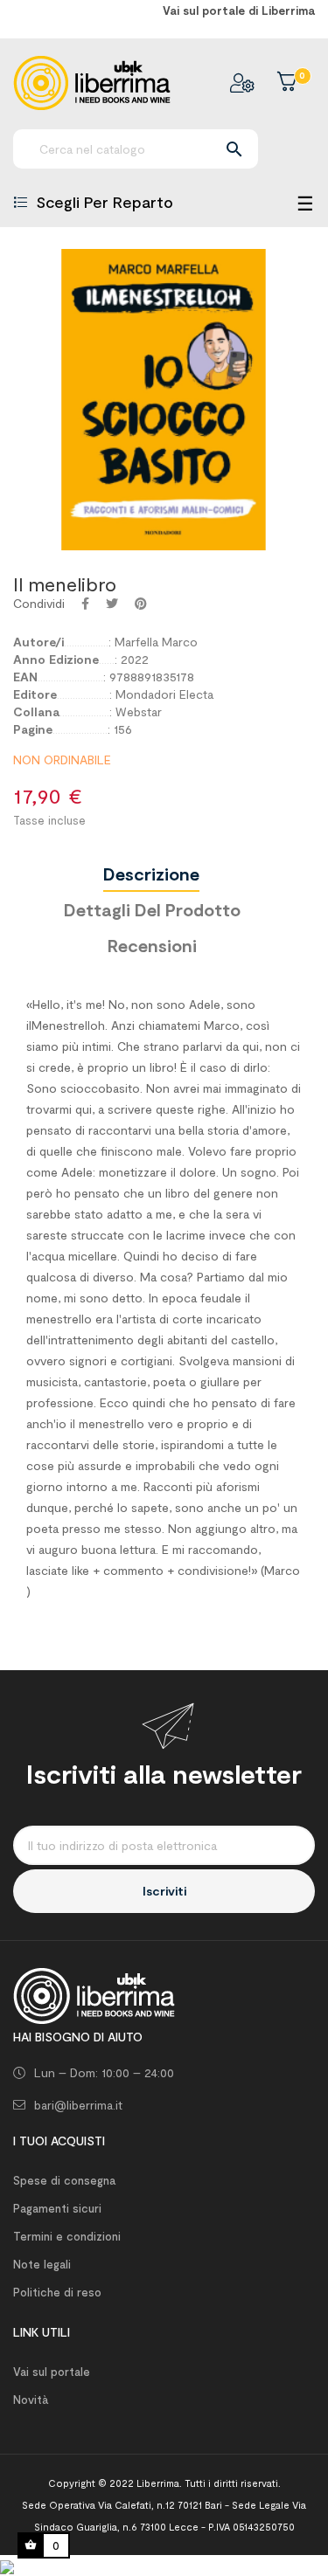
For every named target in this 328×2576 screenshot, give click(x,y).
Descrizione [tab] (151, 874)
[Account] (242, 83)
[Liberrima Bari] (94, 1995)
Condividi (85, 604)
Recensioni (152, 945)
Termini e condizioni (67, 2236)
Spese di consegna (64, 2180)
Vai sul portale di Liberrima (239, 10)
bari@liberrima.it (78, 2105)
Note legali (42, 2264)
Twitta (112, 604)
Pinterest (141, 604)
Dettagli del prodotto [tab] (152, 909)
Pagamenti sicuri (57, 2208)
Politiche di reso (57, 2292)
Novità (31, 2400)
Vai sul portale (52, 2372)
